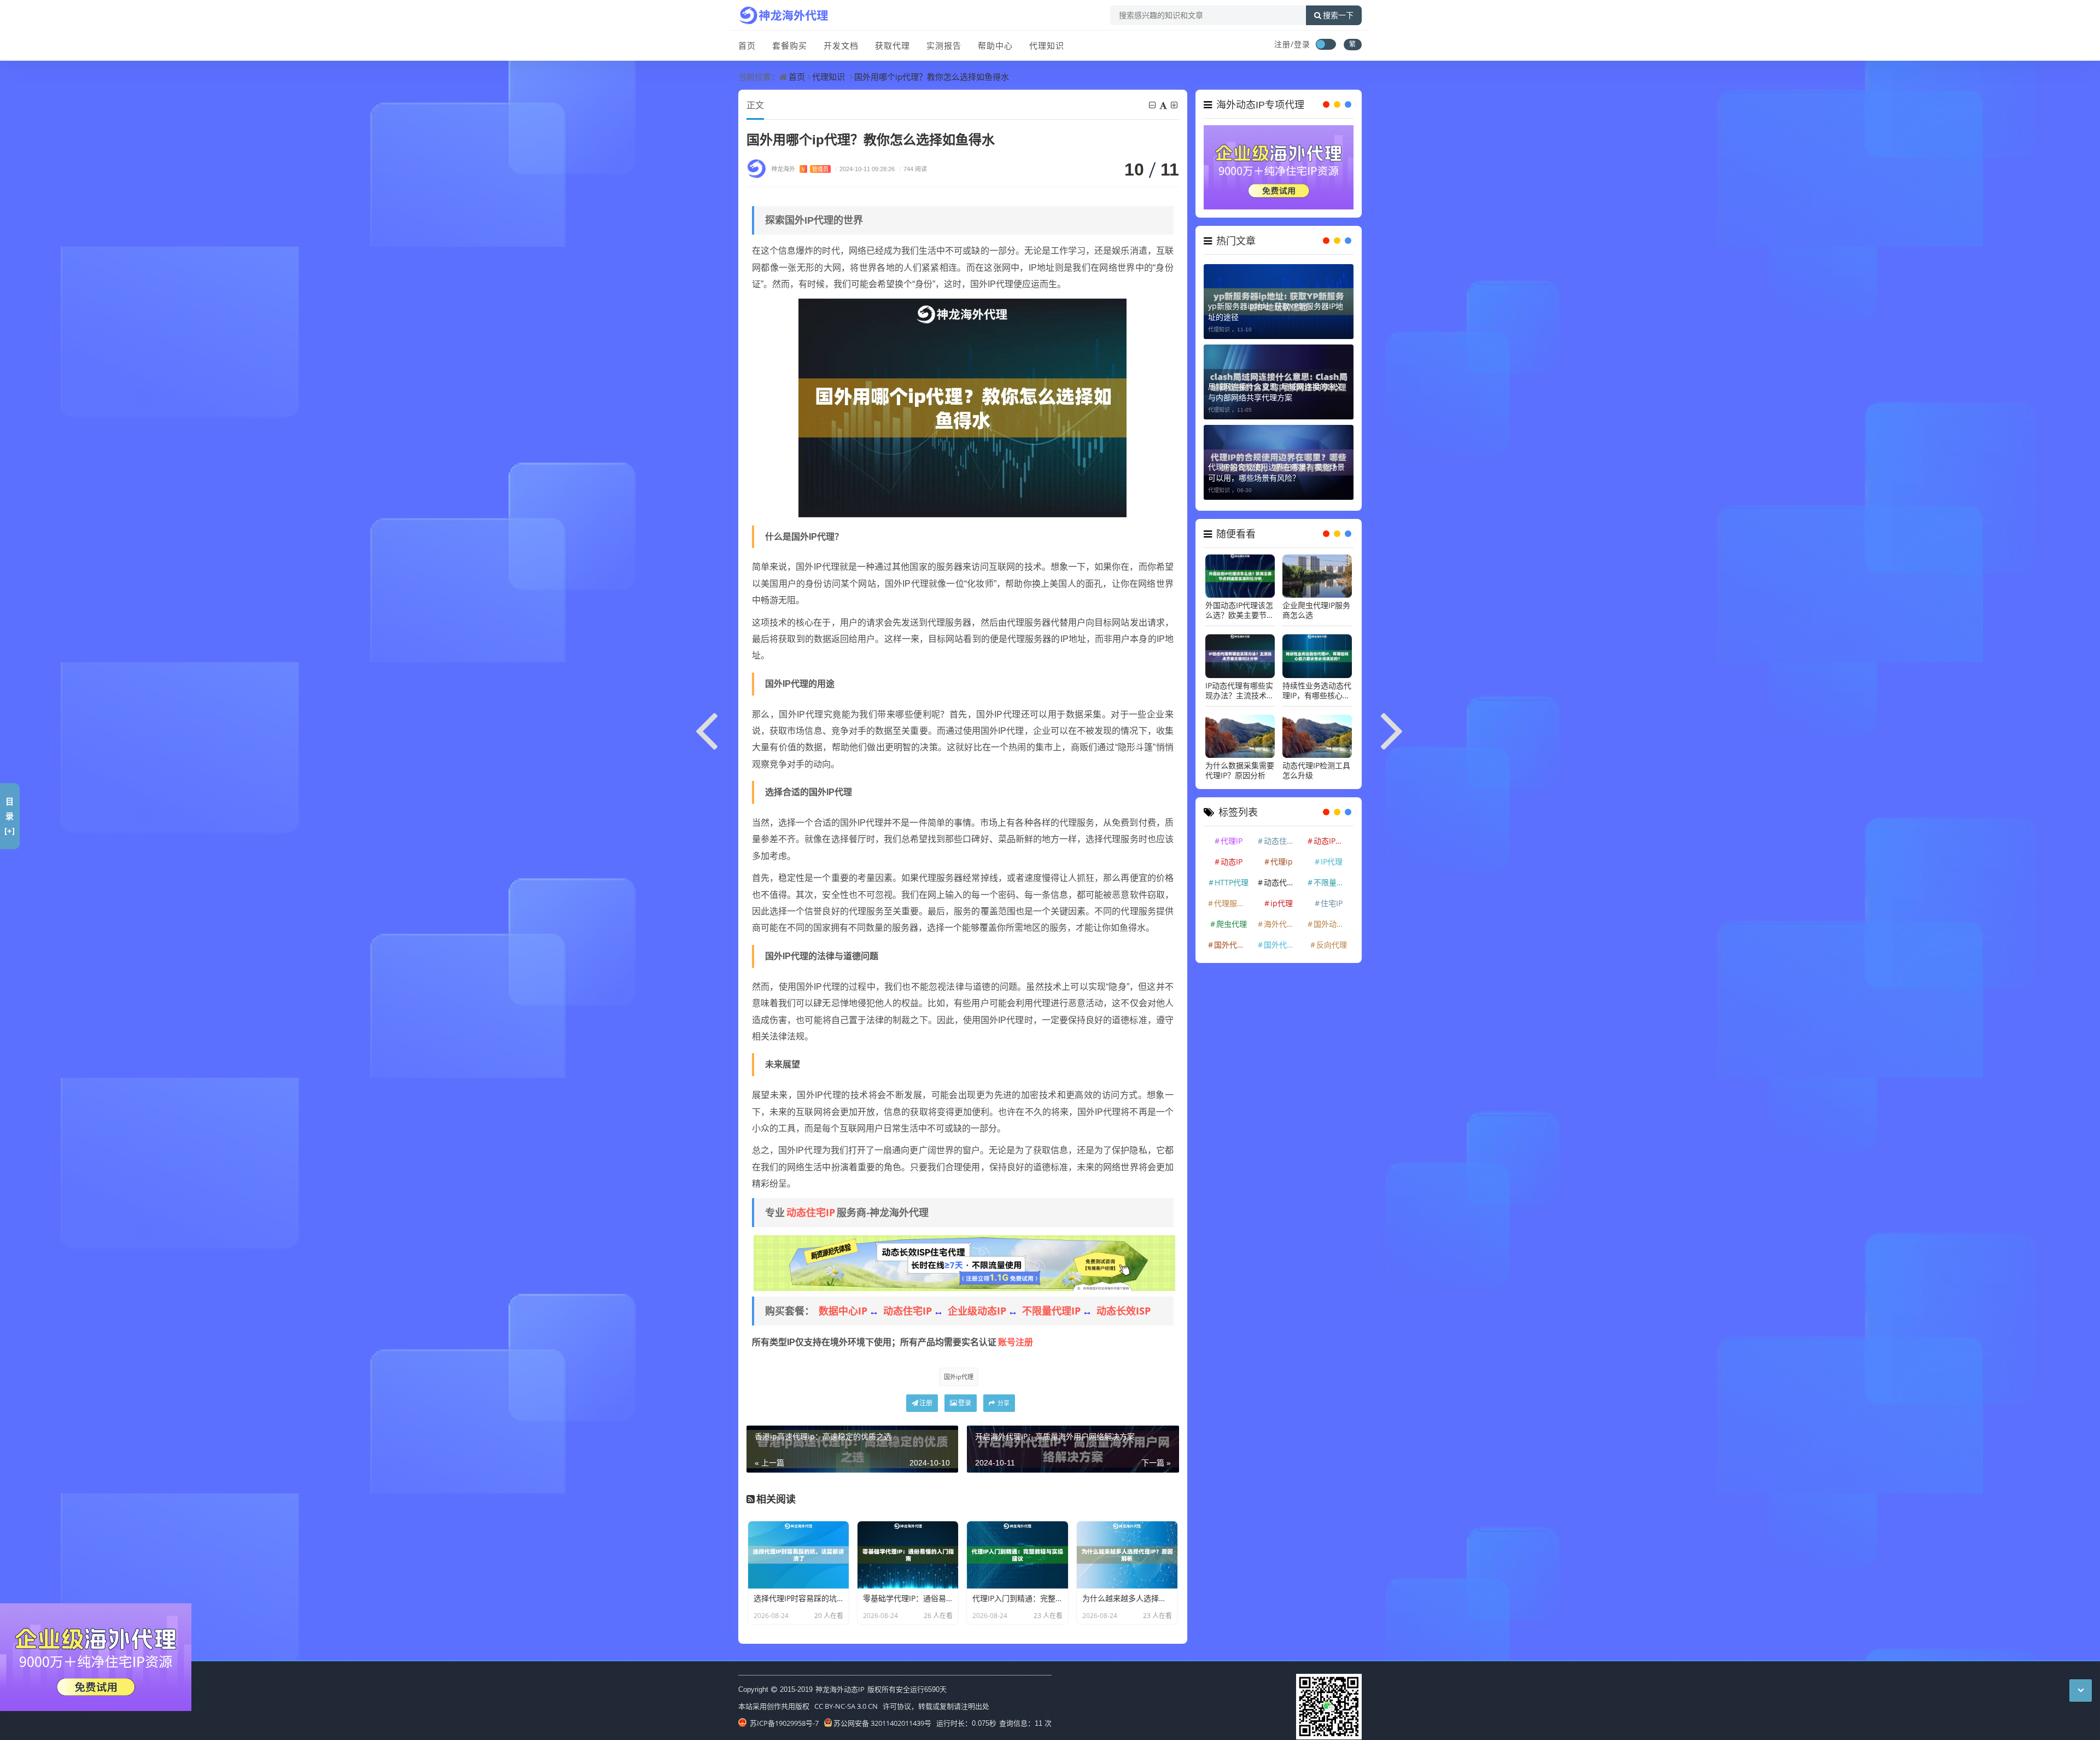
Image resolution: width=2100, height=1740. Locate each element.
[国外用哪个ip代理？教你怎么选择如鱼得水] (962, 407)
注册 (926, 1403)
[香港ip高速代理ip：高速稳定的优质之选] (707, 729)
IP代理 (1332, 856)
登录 (965, 1403)
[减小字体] (1153, 105)
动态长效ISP (1124, 1311)
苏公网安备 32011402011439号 (882, 1723)
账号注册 (1016, 1342)
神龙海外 (800, 169)
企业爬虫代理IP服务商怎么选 (1316, 605)
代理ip (1282, 856)
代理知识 (1047, 45)
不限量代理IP (1051, 1311)
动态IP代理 (1332, 835)
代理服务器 (1233, 897)
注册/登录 (1292, 44)
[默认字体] (1164, 105)
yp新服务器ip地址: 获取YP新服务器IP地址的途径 (1276, 305)
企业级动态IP (977, 1311)
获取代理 (892, 45)
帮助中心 (995, 45)
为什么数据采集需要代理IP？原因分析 (1240, 764)
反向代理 (1332, 939)
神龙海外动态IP (840, 1689)
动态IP (1232, 856)
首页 (747, 45)
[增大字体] (1175, 105)
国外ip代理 (959, 1377)
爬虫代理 (1232, 918)
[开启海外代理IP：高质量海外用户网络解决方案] (1393, 729)
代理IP (1232, 835)
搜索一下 (1338, 15)
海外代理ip (1283, 918)
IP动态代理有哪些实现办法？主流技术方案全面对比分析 (1240, 685)
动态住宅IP (811, 1212)
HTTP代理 (1232, 876)
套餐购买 (790, 45)
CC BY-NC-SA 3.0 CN (846, 1706)
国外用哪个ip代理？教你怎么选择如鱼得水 (932, 77)
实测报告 (944, 45)
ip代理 (1282, 897)
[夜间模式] (1326, 44)
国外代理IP (1233, 939)
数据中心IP (843, 1311)
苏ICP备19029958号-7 (783, 1723)
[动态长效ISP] (964, 1262)
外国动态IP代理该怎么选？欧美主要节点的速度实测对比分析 (1240, 605)
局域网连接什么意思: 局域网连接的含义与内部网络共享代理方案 (1275, 386)
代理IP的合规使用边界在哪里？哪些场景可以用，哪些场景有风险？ (1276, 466)
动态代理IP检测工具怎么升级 (1316, 764)
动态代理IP (1282, 876)
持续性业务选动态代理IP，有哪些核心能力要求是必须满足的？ (1317, 685)
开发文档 (841, 45)
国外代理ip (1283, 939)
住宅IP (1332, 897)
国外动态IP (1332, 918)
